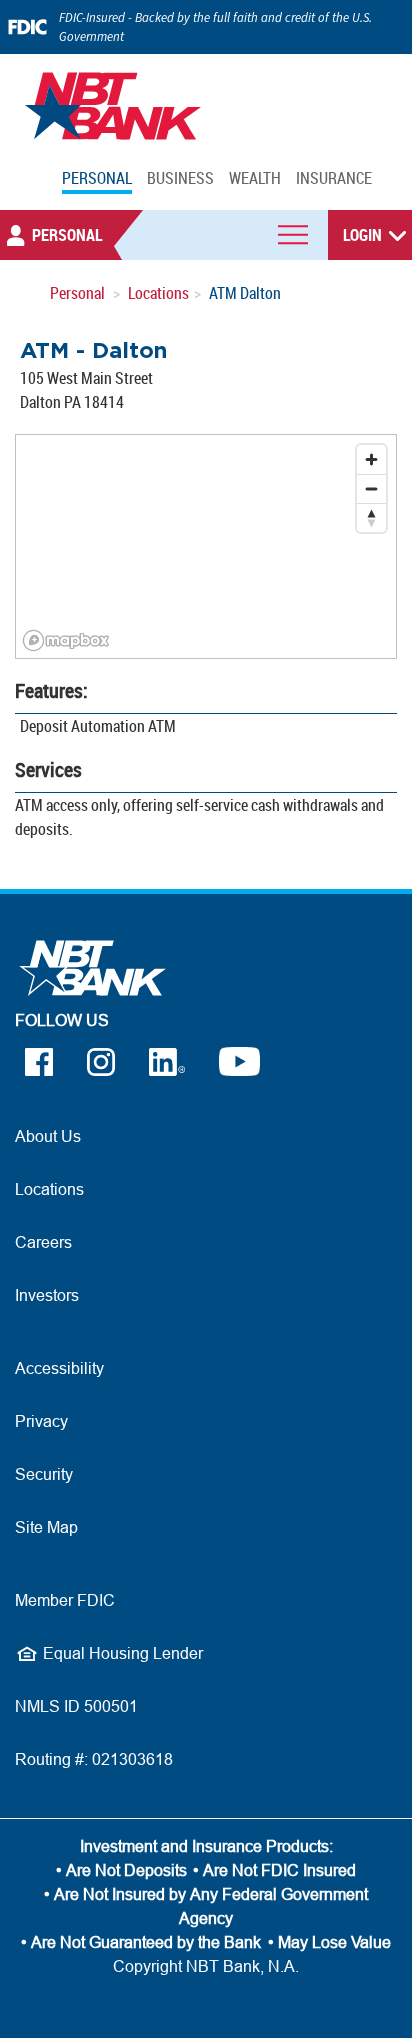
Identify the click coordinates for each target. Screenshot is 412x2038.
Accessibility (59, 1368)
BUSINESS (180, 178)
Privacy (41, 1421)
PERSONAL (97, 178)
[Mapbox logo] (66, 640)
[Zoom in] (371, 459)
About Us (48, 1136)
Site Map (46, 1527)
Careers (43, 1242)
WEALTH (255, 178)
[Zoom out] (371, 488)
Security (44, 1474)
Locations (158, 293)
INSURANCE (334, 178)
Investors (47, 1295)
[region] (206, 546)
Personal (77, 293)
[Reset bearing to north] (371, 517)
